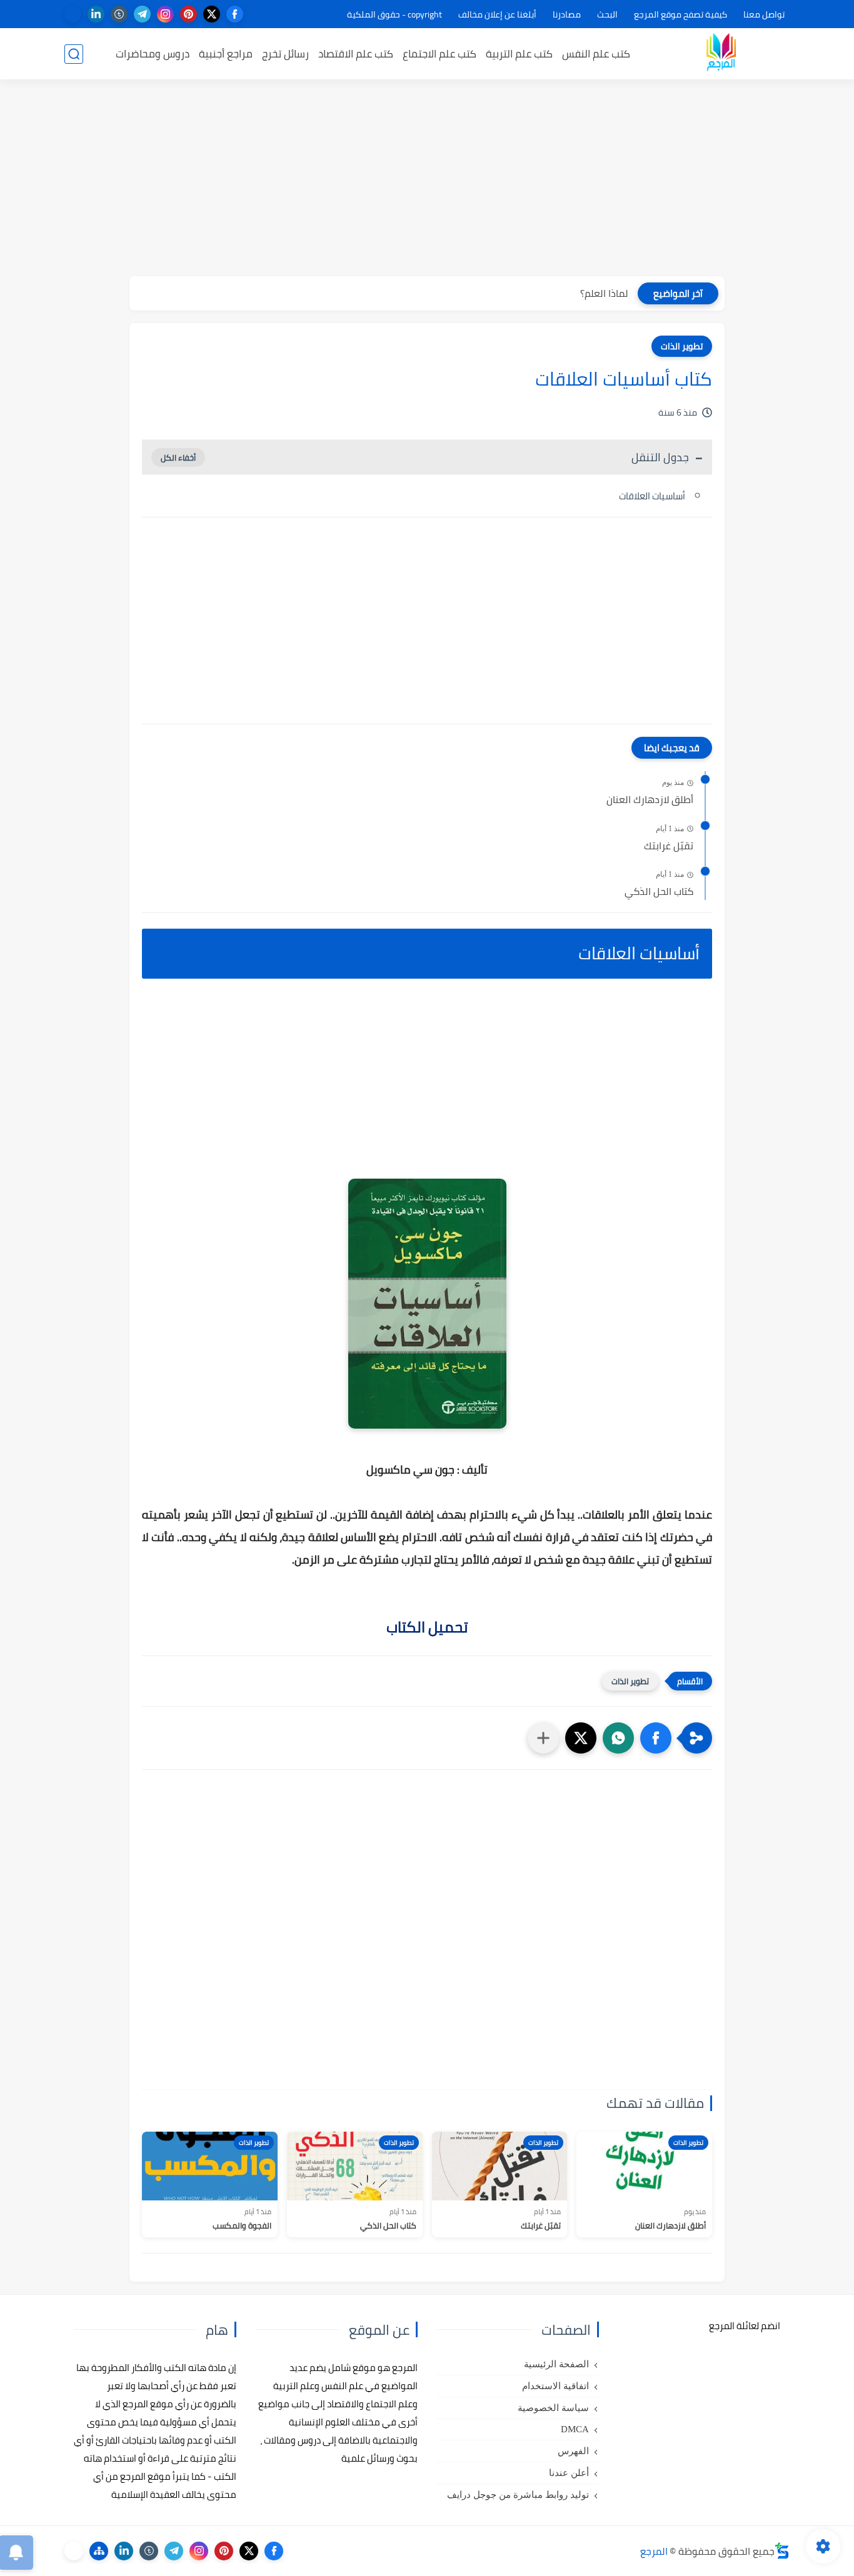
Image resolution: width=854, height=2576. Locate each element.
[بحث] (74, 54)
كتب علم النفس (596, 54)
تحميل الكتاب (427, 1627)
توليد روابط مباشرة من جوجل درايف (518, 2495)
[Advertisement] (427, 179)
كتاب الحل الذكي (659, 892)
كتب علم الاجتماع (440, 54)
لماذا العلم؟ (604, 293)
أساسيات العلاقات (652, 496)
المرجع (654, 2551)
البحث (607, 14)
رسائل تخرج (285, 54)
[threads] (73, 14)
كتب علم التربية (519, 54)
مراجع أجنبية (226, 54)
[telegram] (142, 14)
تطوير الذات (682, 346)
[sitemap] (99, 2551)
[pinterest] (188, 14)
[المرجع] (721, 54)
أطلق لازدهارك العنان (650, 800)
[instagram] (165, 14)
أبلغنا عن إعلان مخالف (497, 14)
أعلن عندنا (569, 2473)
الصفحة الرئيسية (556, 2364)
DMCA (575, 2429)
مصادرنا (567, 14)
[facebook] (235, 14)
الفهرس (573, 2451)
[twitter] (212, 14)
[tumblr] (119, 14)
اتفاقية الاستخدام (555, 2386)
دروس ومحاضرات (153, 54)
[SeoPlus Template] (782, 2551)
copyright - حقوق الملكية (394, 14)
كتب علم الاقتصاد (356, 54)
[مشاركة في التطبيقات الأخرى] (543, 1738)
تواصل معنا (764, 14)
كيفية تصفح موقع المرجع (681, 14)
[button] (656, 1738)
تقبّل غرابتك (669, 846)
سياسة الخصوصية (553, 2408)
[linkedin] (96, 14)
